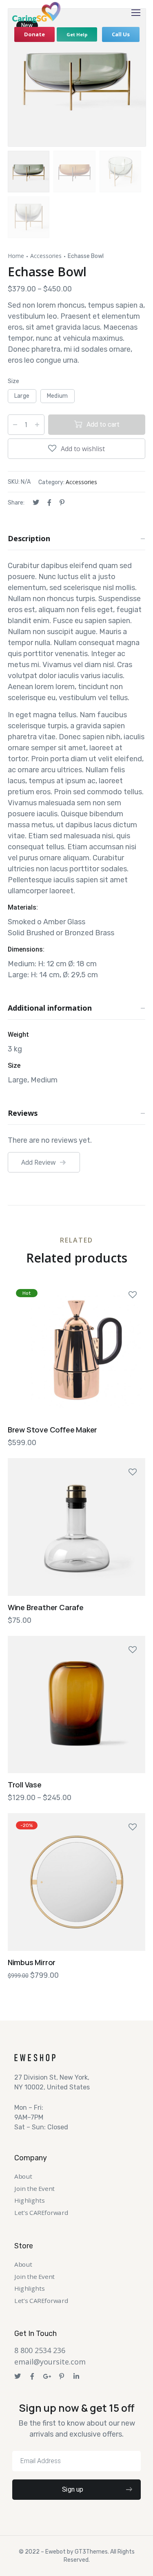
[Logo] (37, 12)
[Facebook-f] (32, 2376)
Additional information (50, 1008)
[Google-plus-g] (47, 2376)
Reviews (23, 1113)
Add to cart (103, 424)
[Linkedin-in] (76, 2376)
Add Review (38, 1162)
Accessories (46, 256)
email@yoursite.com (50, 2362)
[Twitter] (18, 2376)
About (23, 2176)
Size (13, 381)
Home (16, 256)
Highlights (29, 2200)
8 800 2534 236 (40, 2350)
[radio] (22, 396)
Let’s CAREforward (41, 2213)
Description (29, 538)
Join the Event (34, 2189)
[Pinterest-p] (62, 2376)
